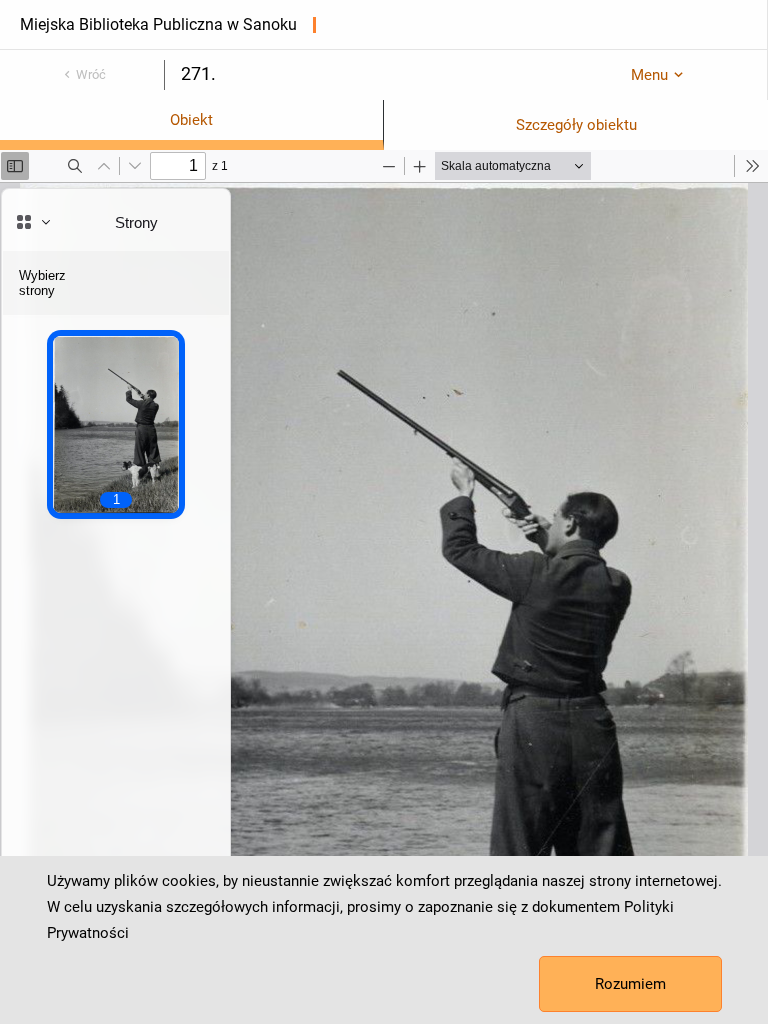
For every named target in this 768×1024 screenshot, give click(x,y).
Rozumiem (630, 984)
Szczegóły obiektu (576, 125)
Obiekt (191, 120)
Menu (649, 75)
